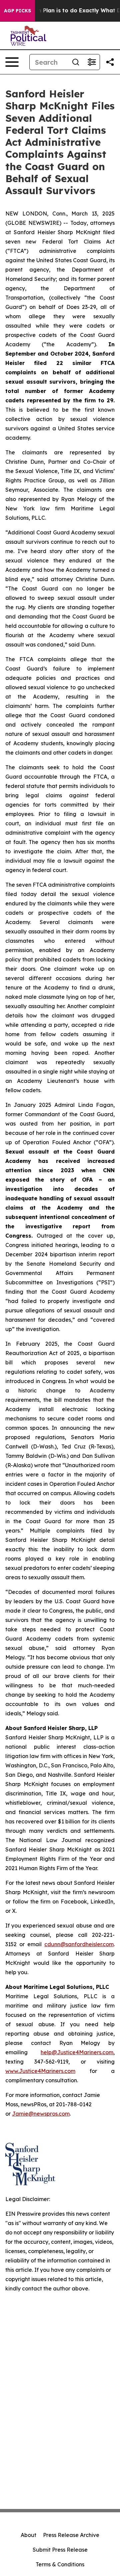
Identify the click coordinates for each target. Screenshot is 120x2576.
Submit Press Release (60, 2550)
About (28, 2535)
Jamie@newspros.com (41, 2114)
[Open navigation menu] (12, 62)
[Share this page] (110, 62)
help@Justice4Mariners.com (77, 2052)
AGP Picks (17, 11)
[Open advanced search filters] (92, 62)
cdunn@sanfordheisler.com (79, 1944)
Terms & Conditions (60, 2564)
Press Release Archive (71, 2535)
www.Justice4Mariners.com (40, 2071)
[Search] (76, 62)
